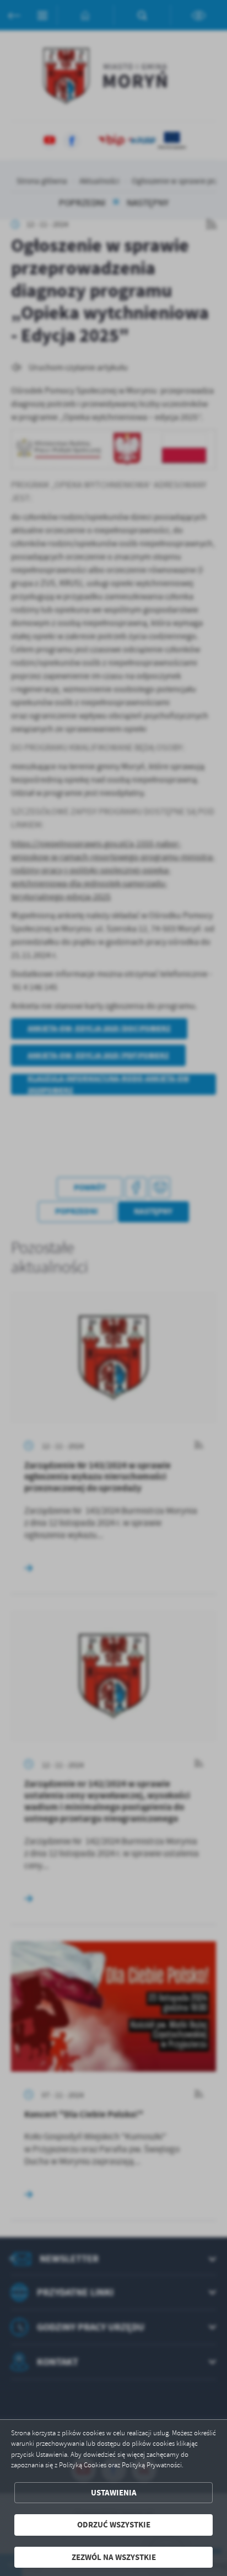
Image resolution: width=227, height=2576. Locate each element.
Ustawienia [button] (114, 2493)
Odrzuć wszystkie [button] (114, 2525)
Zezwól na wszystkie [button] (114, 2557)
